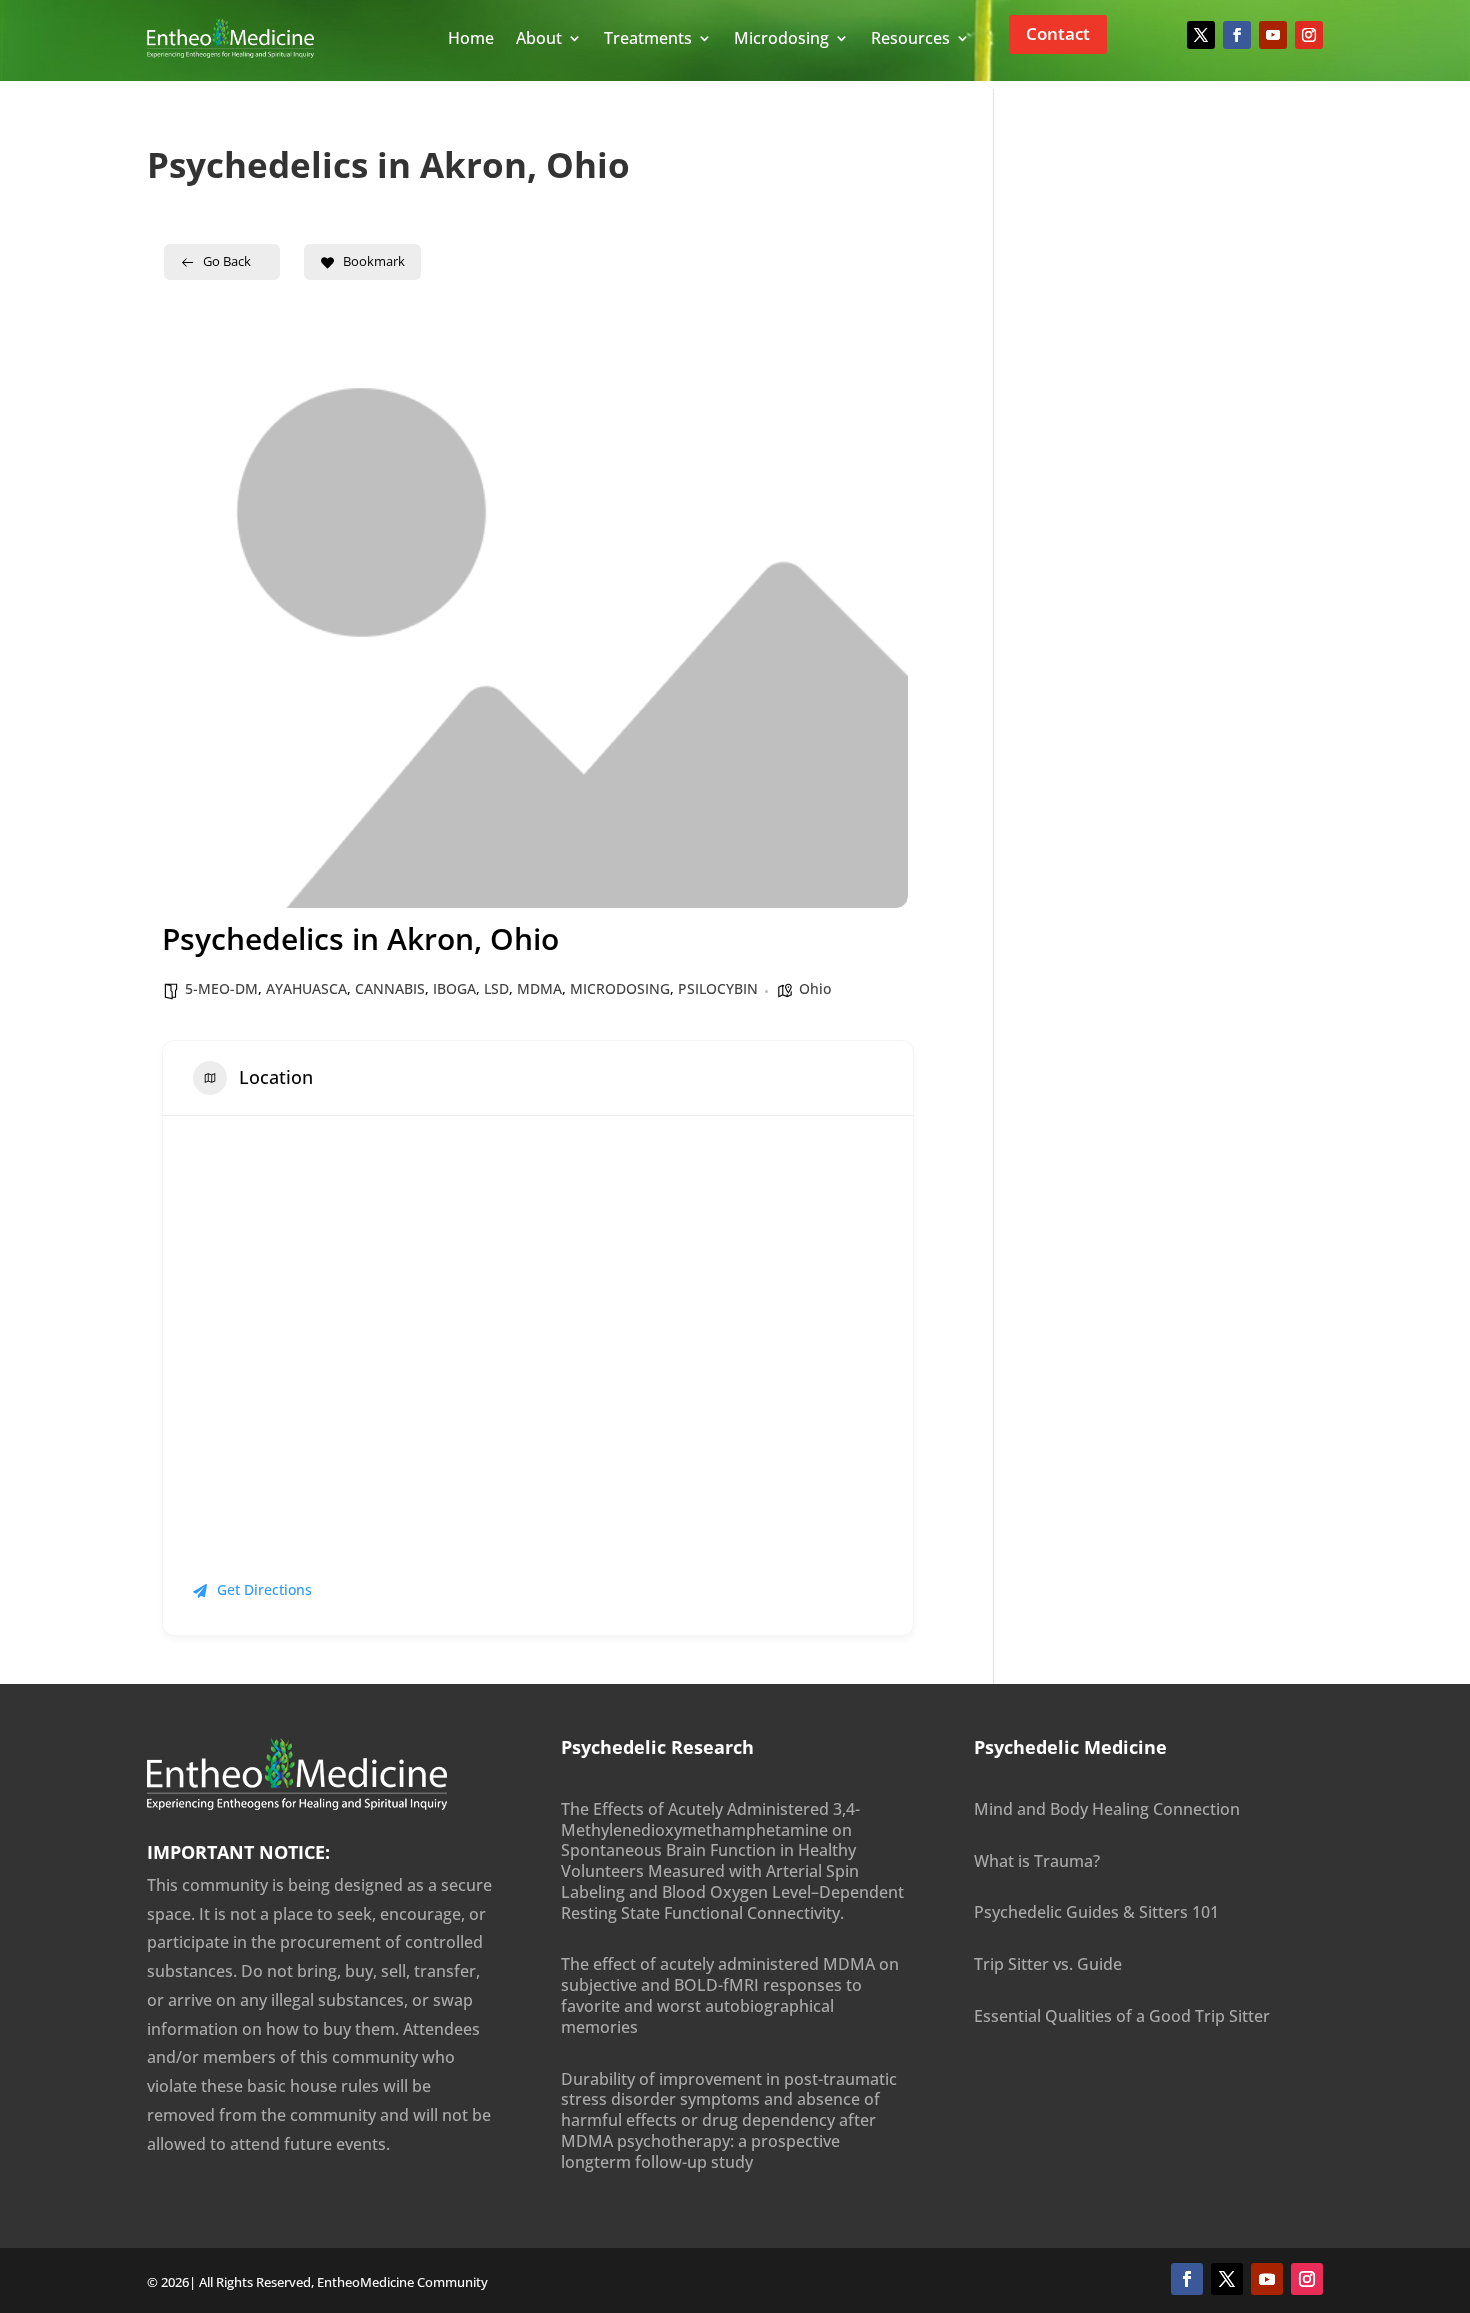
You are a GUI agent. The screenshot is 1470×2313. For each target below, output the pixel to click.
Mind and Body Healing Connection (1107, 1809)
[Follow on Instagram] (1309, 35)
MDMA (539, 988)
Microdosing (781, 38)
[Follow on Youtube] (1273, 35)
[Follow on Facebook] (1237, 35)
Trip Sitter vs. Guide (1048, 1964)
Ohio (815, 988)
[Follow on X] (1201, 35)
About (539, 38)
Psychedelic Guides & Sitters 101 (1096, 1912)
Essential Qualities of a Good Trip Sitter (1122, 2016)
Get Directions (264, 1589)
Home (471, 38)
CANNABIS (390, 988)
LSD (496, 988)
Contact (1058, 33)
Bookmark (374, 261)
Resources (910, 38)
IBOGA (454, 988)
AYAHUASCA (306, 988)
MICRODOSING (620, 988)
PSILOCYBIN (718, 988)
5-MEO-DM (221, 988)
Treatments (648, 38)
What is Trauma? (1037, 1861)
